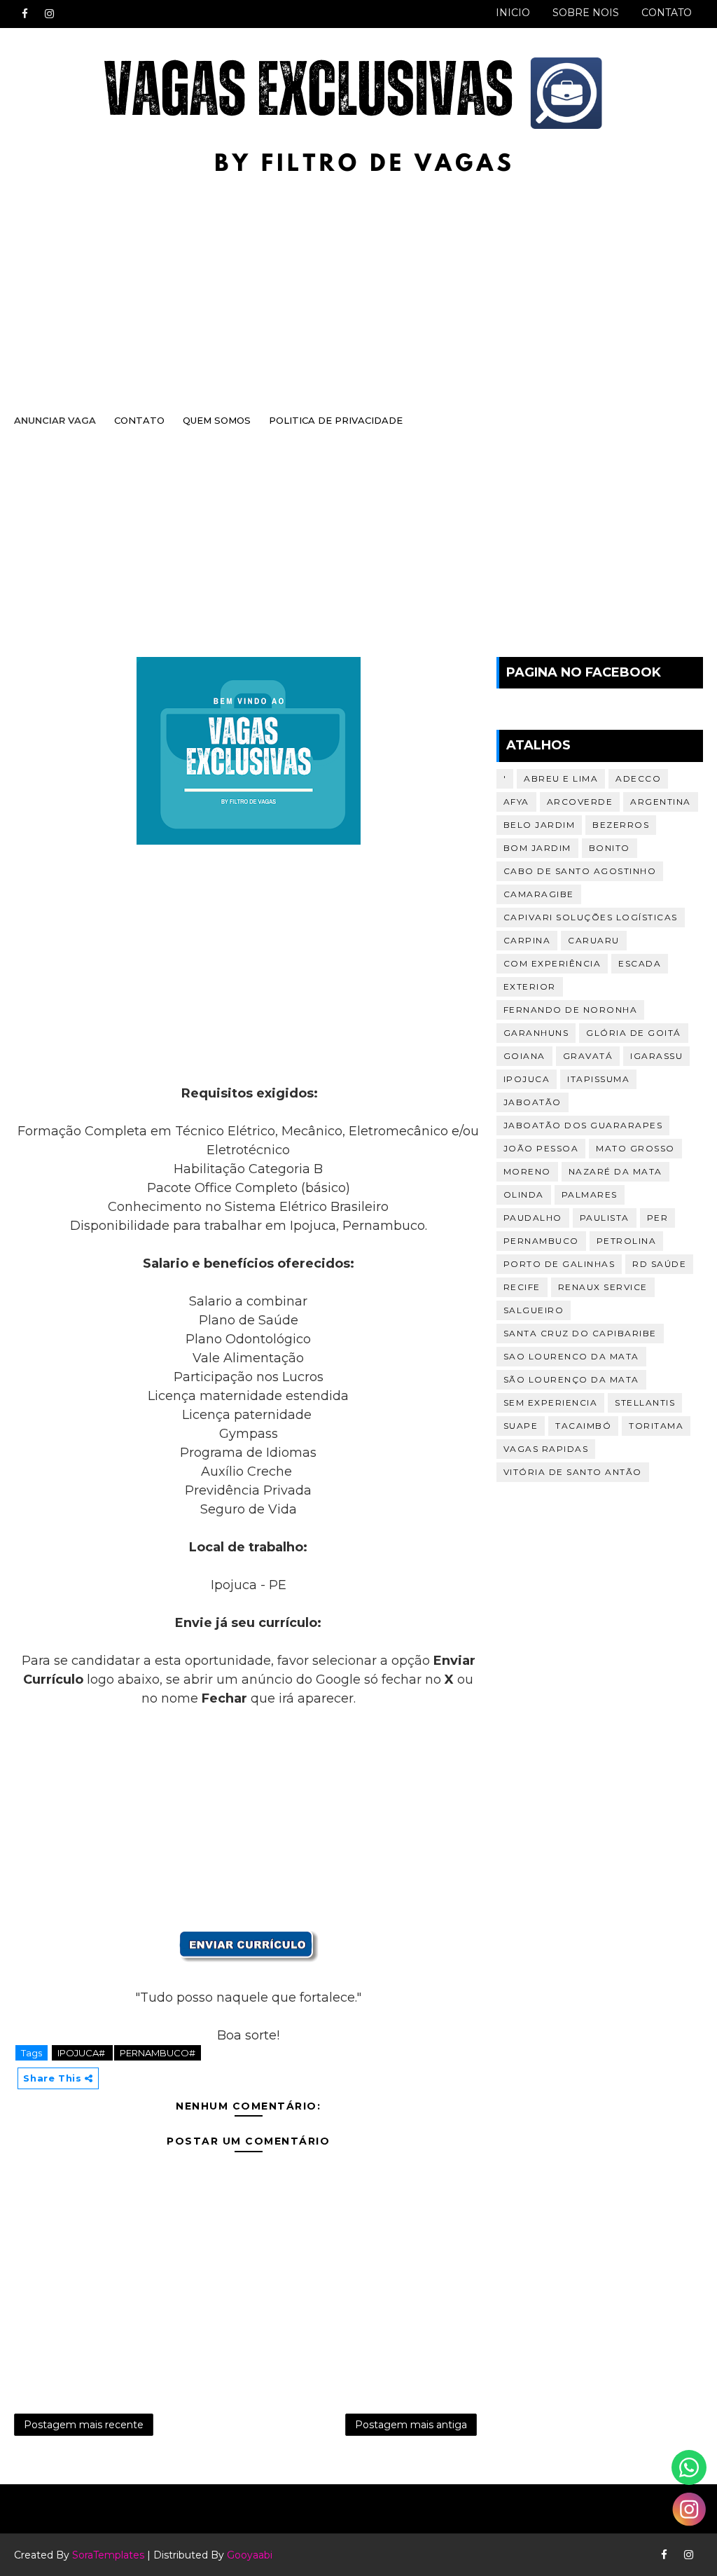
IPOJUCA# (82, 2053)
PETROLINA (627, 1241)
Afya (516, 802)
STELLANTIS (645, 1403)
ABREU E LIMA (561, 778)
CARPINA (527, 940)
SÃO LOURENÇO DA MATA (571, 1379)
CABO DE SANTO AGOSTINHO (580, 871)
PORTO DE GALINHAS (559, 1264)
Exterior (530, 986)
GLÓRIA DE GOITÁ (634, 1033)
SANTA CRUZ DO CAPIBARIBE (580, 1333)
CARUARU (594, 940)
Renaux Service (603, 1287)
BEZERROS (621, 825)
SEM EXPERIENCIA (551, 1403)
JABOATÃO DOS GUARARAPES (583, 1125)
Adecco (638, 778)
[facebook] (25, 14)
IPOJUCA (527, 1079)
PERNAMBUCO (541, 1241)
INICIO (513, 13)
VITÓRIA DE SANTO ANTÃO (573, 1472)
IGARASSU (656, 1056)
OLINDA (524, 1194)
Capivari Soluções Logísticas (591, 917)
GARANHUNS (536, 1033)
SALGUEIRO (534, 1310)
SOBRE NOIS (586, 13)
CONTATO (667, 13)
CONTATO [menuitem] (139, 420)
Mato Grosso (635, 1148)
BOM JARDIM (537, 848)
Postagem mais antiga (411, 2425)
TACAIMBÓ (583, 1426)
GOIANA (524, 1056)
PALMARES (590, 1194)
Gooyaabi (250, 2555)
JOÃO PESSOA (541, 1148)
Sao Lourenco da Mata (571, 1356)
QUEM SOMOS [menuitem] (217, 420)
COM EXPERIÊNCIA (552, 963)
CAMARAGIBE (539, 894)
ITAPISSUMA (598, 1079)
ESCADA (640, 963)
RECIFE (522, 1287)
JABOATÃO (532, 1102)
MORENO (527, 1171)
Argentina (661, 802)
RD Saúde (659, 1264)
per (658, 1218)
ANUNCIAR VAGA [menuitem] (55, 420)
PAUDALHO (533, 1218)
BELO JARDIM (540, 825)
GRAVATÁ (588, 1056)
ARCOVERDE (580, 802)
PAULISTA (605, 1218)
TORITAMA (656, 1426)
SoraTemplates (108, 2555)
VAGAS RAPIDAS (546, 1449)
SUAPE (521, 1426)
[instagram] (49, 14)
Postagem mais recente (84, 2425)
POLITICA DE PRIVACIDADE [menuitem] (336, 420)
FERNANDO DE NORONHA (571, 1010)
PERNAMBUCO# (158, 2053)
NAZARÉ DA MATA (615, 1171)
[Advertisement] (358, 289)
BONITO (610, 848)
